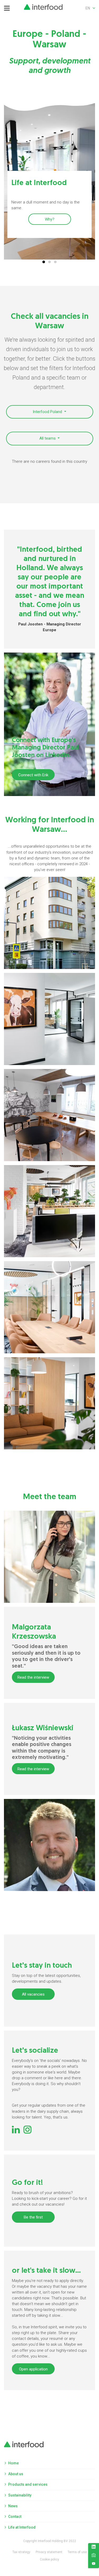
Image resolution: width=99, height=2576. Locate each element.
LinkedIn (16, 2130)
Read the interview (33, 1677)
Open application (33, 2369)
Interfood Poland (48, 412)
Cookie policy (49, 2559)
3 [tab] (55, 262)
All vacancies (33, 1994)
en (88, 8)
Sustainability (20, 2495)
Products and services (28, 2484)
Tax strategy (21, 2552)
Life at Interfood (22, 2527)
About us (16, 2474)
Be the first (33, 2217)
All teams (48, 438)
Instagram (27, 2130)
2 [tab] (50, 262)
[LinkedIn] (94, 2548)
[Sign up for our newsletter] (94, 2556)
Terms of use (77, 2552)
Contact (15, 2517)
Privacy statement (49, 2552)
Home (13, 2463)
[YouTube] (94, 2564)
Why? (50, 219)
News (13, 2506)
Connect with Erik (33, 775)
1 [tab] (44, 262)
